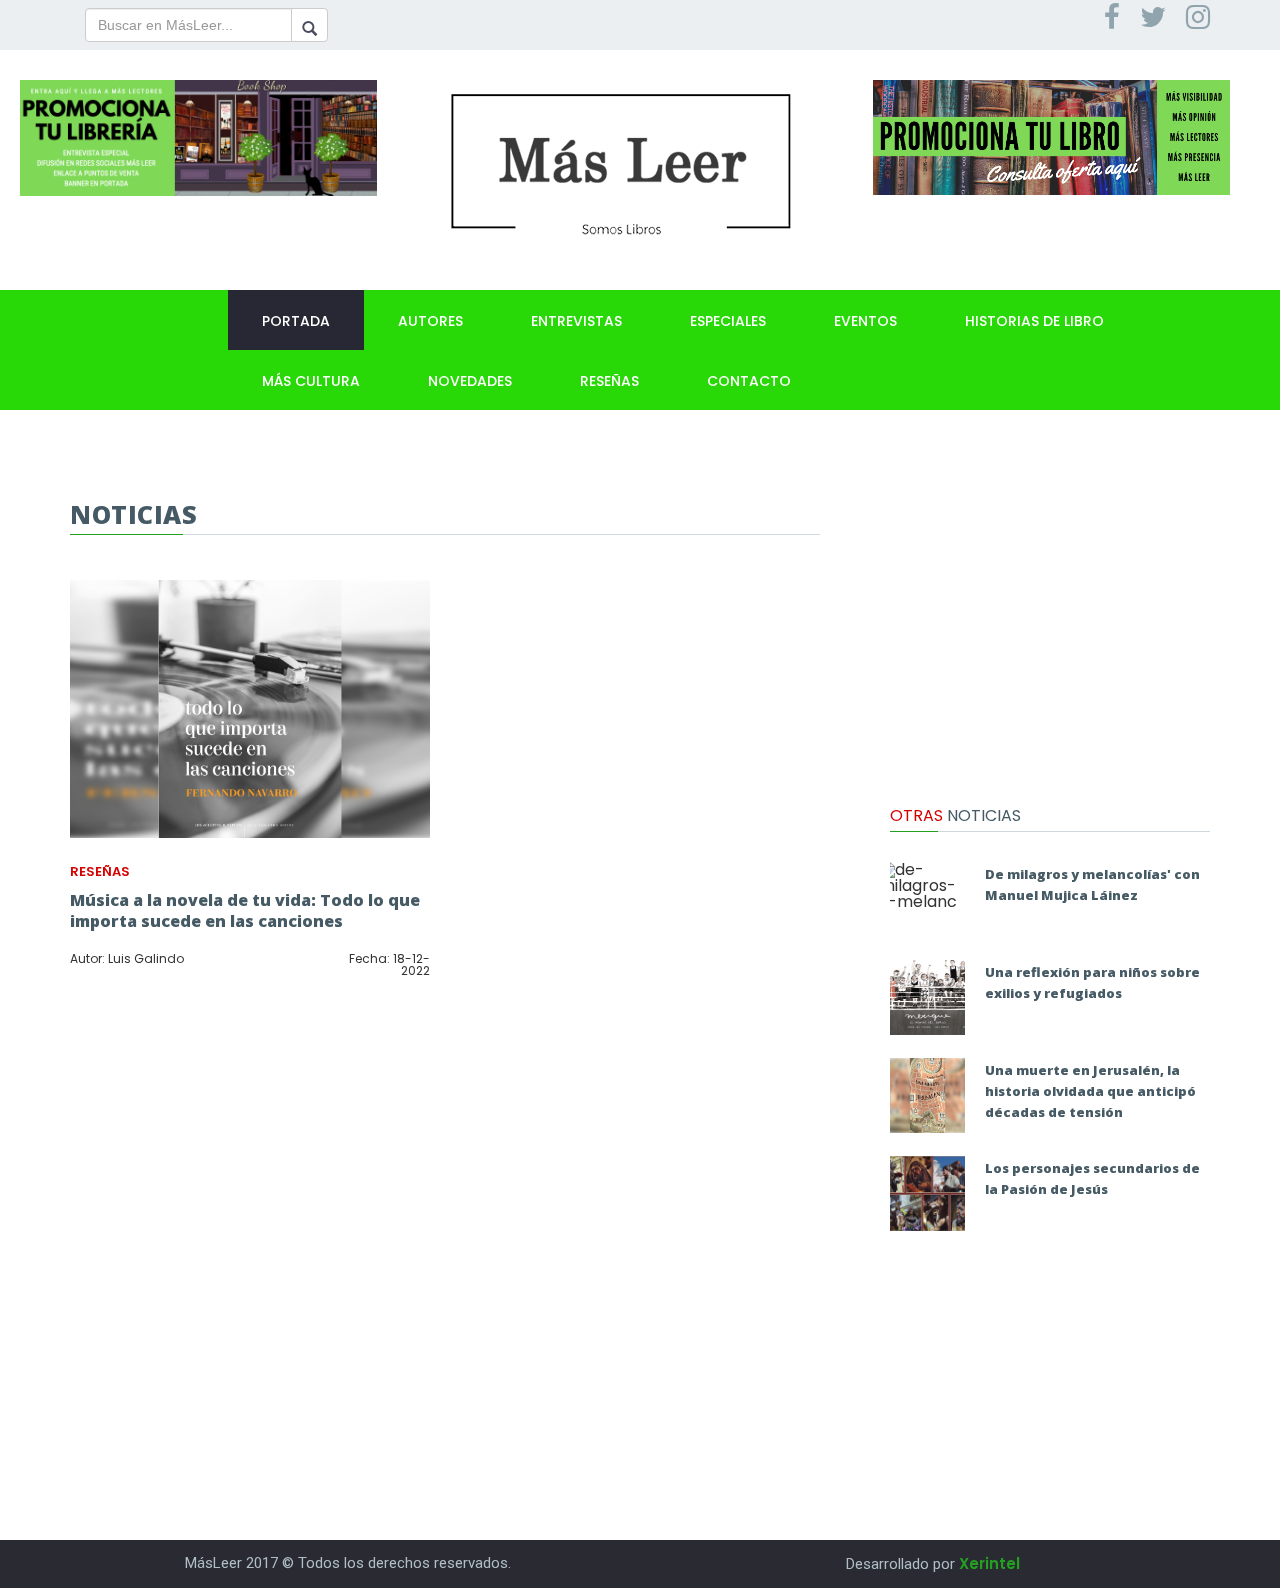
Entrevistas (576, 321)
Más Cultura (311, 381)
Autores (430, 321)
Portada (296, 321)
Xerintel (989, 1563)
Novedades (470, 381)
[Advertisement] (1050, 625)
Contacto (749, 381)
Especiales (728, 321)
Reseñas (609, 381)
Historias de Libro (1034, 321)
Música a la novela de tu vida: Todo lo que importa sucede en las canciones (245, 910)
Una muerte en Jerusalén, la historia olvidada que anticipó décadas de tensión (1090, 1091)
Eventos (865, 321)
